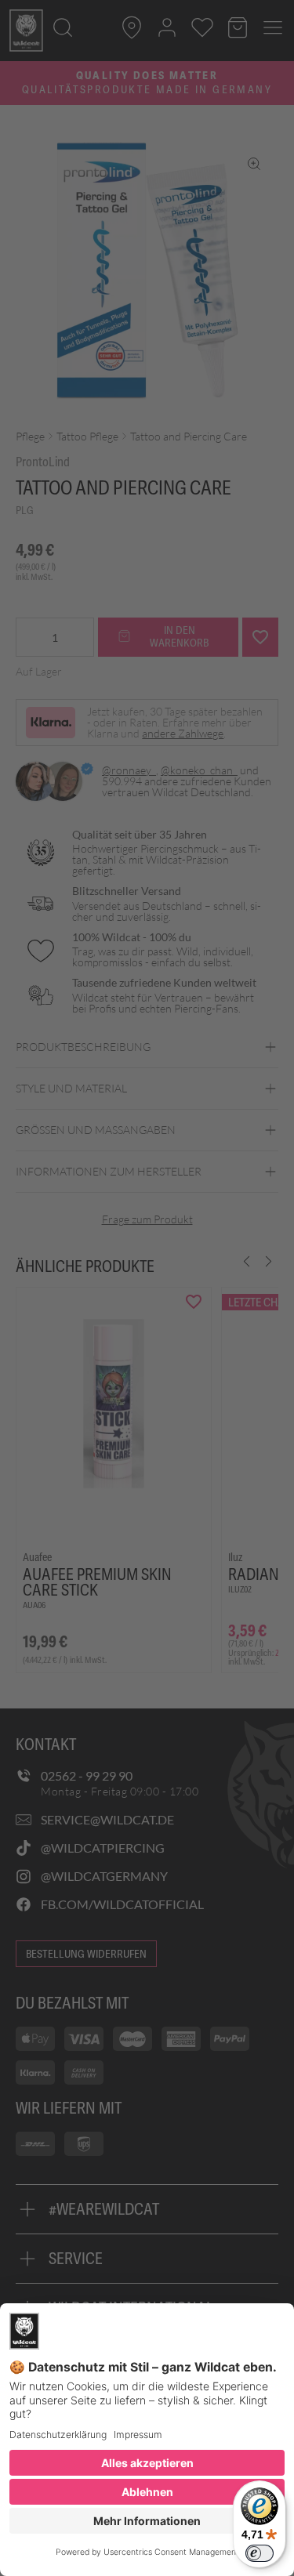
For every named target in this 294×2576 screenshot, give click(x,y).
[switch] (260, 2553)
